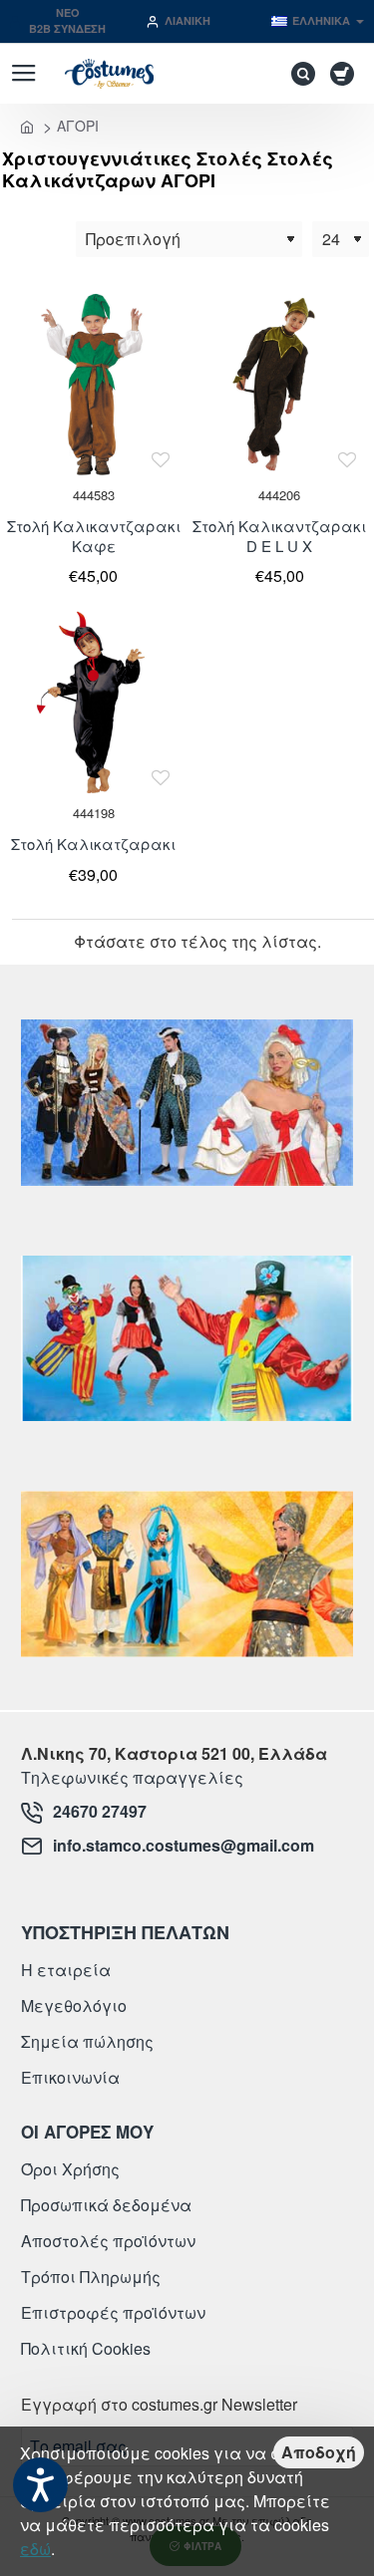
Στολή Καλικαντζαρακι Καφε (94, 536)
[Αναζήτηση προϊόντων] (298, 74)
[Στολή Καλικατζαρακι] (94, 702)
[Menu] (23, 74)
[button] (161, 459)
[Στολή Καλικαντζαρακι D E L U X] (280, 384)
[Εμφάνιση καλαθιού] (346, 74)
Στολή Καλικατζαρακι (93, 844)
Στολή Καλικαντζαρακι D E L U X (279, 536)
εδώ (35, 2549)
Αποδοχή (319, 2452)
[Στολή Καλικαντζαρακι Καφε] (94, 384)
